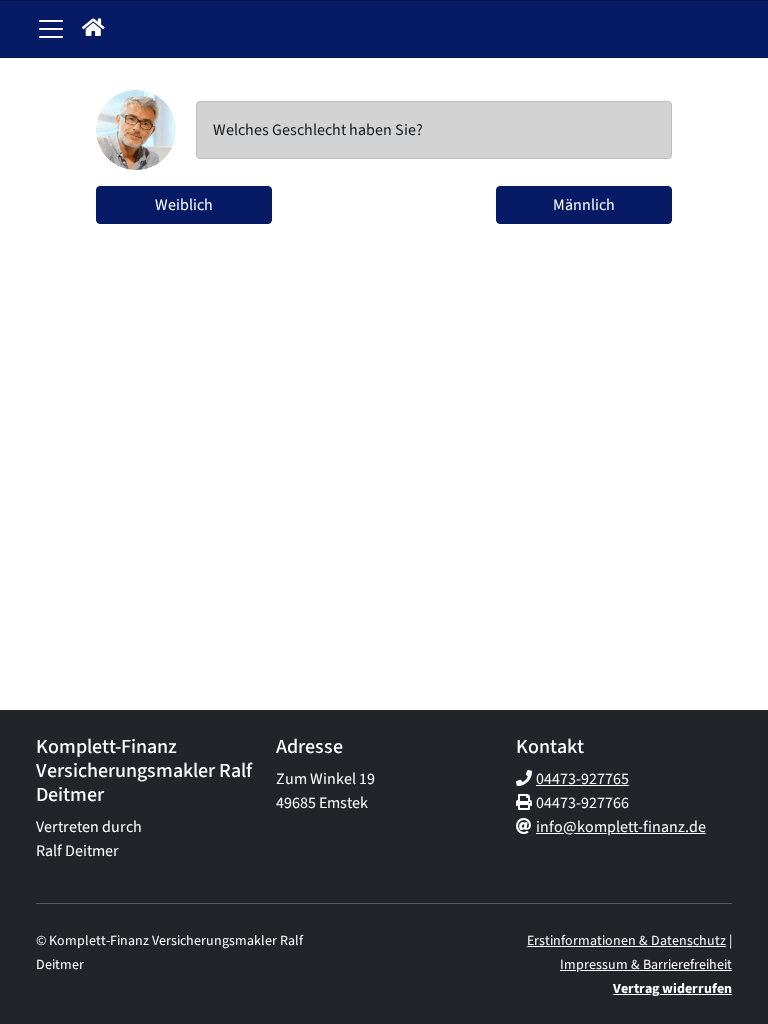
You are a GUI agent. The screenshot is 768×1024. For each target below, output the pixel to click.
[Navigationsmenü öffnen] (51, 29)
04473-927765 (582, 779)
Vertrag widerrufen (672, 989)
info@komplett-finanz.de (621, 827)
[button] (93, 29)
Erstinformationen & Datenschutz (626, 941)
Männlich (584, 205)
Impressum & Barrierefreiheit (646, 965)
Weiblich (184, 205)
